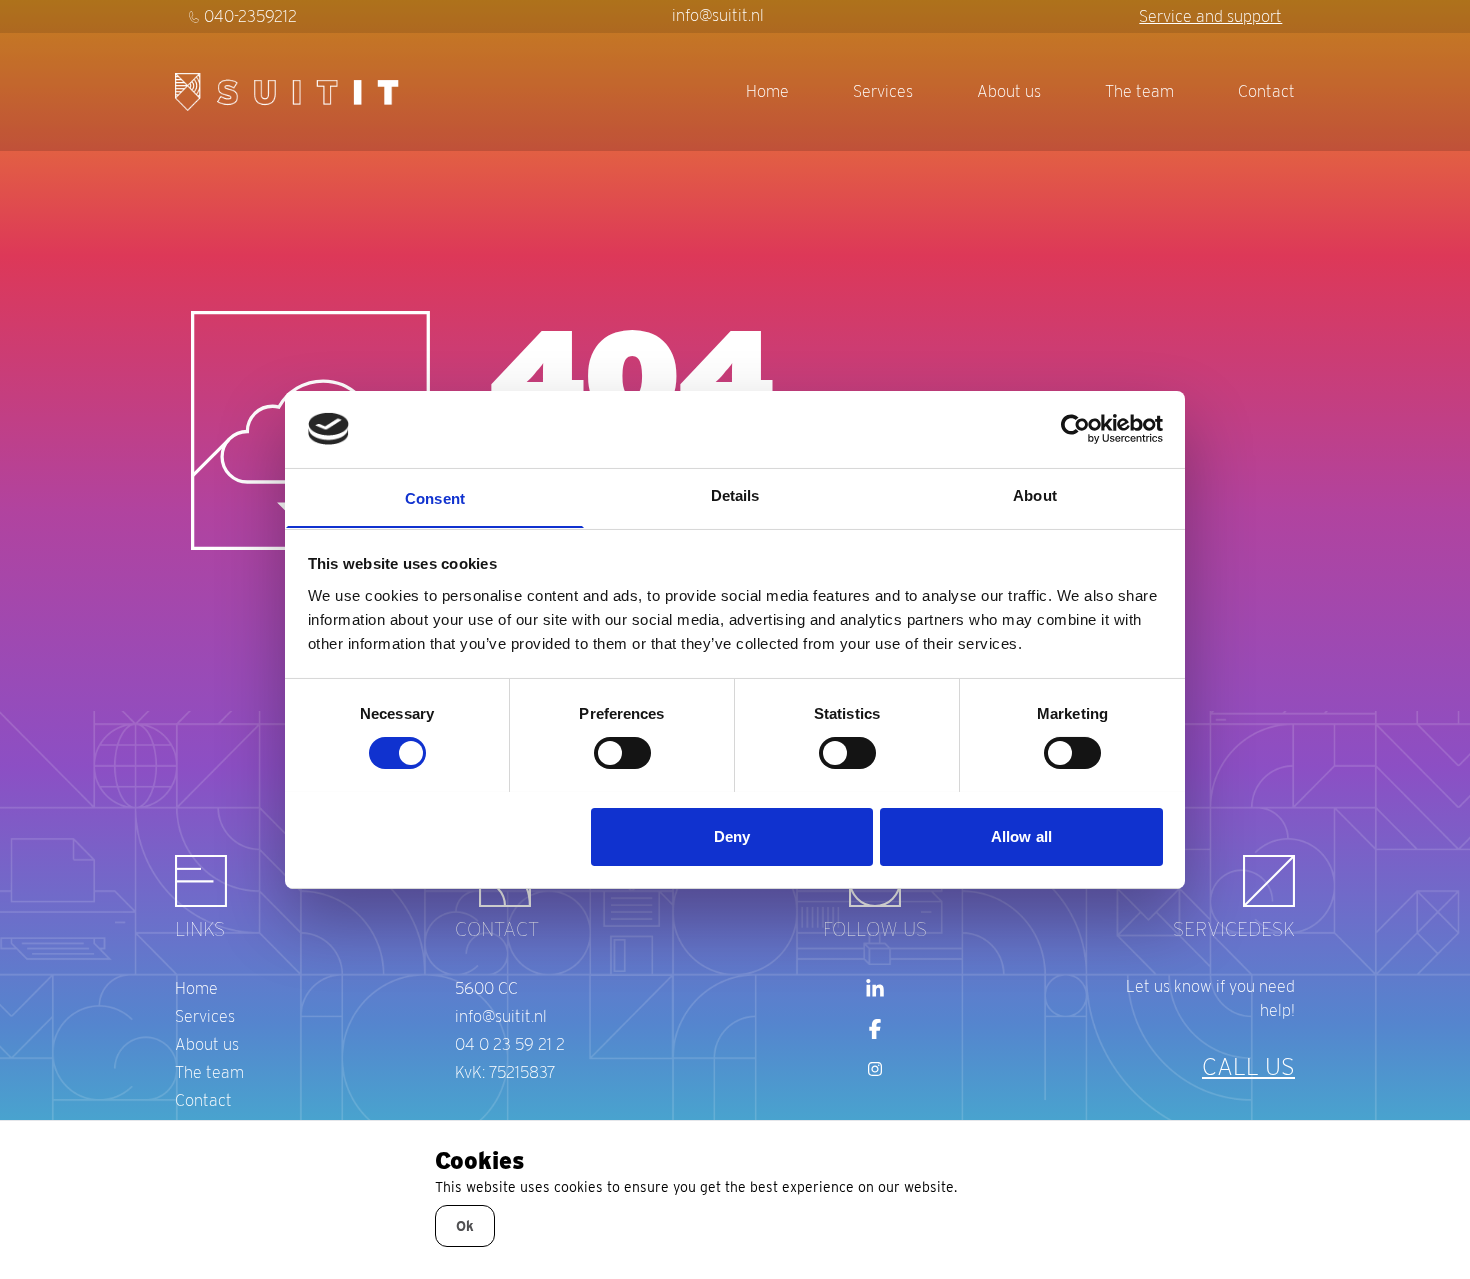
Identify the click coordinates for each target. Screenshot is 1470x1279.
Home (767, 91)
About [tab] (1035, 494)
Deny (732, 835)
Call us (1248, 1066)
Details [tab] (735, 494)
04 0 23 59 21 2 (510, 1044)
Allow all (1021, 835)
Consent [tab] (435, 497)
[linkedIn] (875, 989)
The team (1139, 91)
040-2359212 (250, 16)
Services (883, 91)
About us (1009, 91)
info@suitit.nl (718, 15)
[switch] (622, 753)
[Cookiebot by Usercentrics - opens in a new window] (1075, 429)
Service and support (1210, 16)
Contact (1266, 91)
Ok (465, 1226)
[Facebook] (875, 1029)
